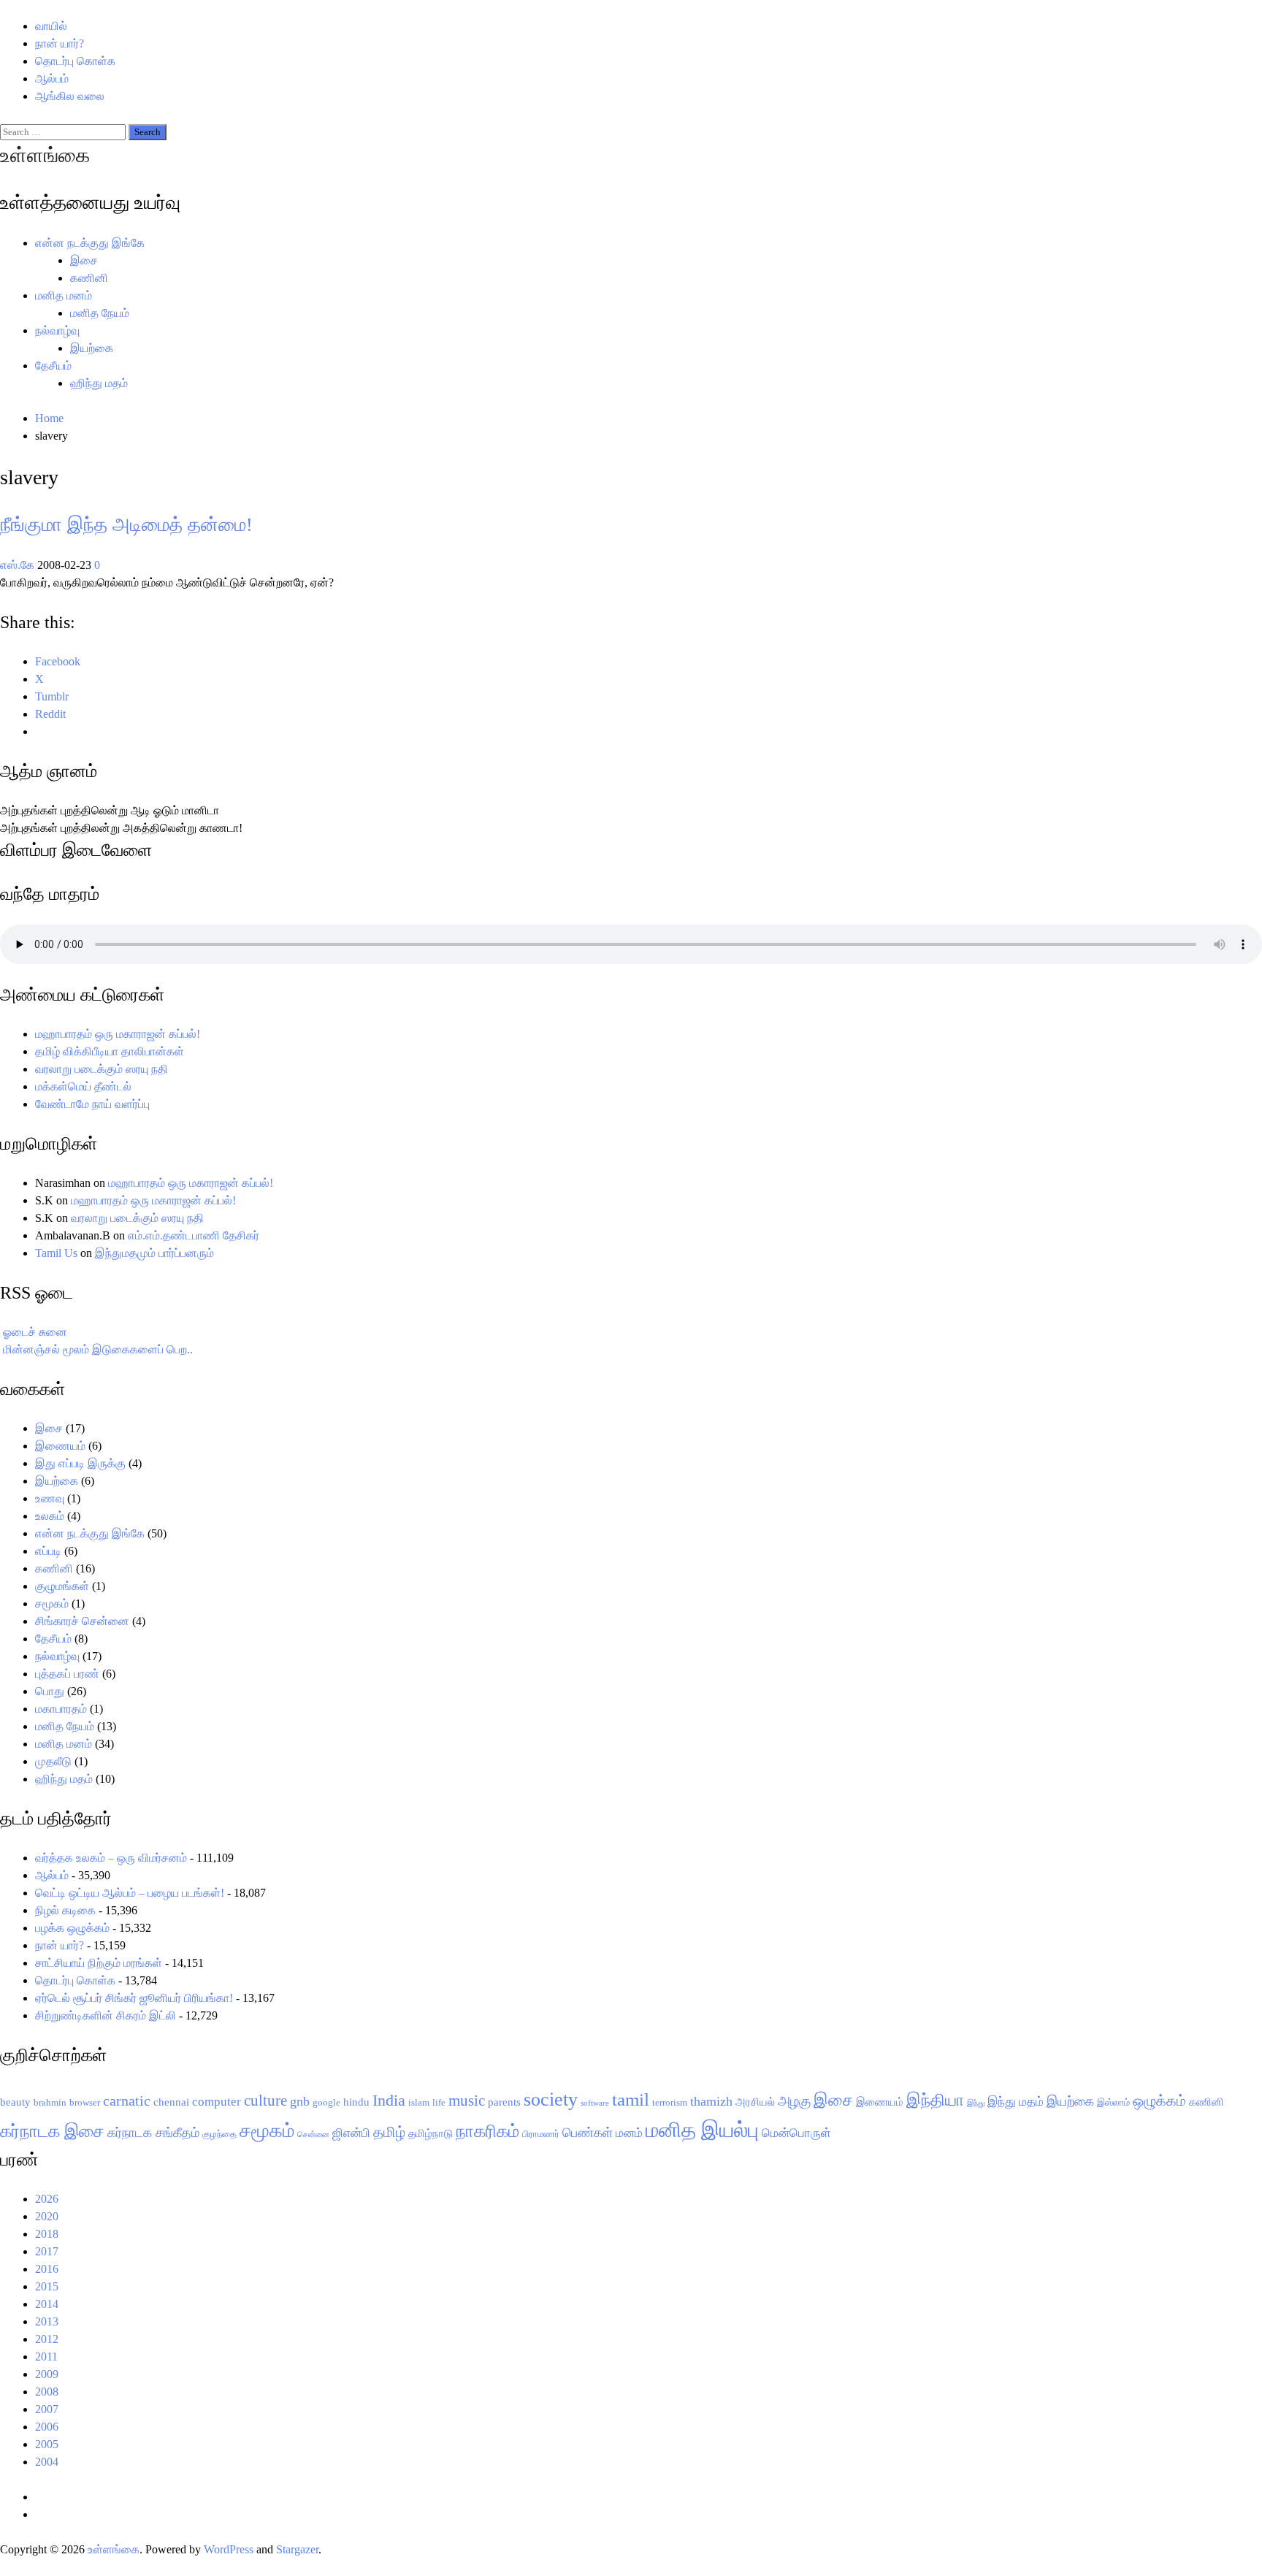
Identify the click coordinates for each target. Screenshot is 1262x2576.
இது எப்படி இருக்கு (80, 1463)
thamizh (711, 2101)
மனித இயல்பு (702, 2130)
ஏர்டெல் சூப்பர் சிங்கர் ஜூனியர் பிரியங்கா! (134, 1998)
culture (265, 2101)
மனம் (629, 2133)
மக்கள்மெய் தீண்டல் (83, 1086)
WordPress (229, 2549)
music (467, 2101)
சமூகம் (52, 1604)
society (551, 2099)
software (595, 2103)
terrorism (670, 2102)
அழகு (794, 2101)
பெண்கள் (588, 2133)
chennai (171, 2102)
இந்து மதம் (1016, 2102)
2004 (47, 2462)
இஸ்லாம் (1113, 2102)
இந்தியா (935, 2100)
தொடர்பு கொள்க (75, 61)
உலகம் (50, 1516)
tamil (631, 2099)
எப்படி (48, 1551)
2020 (47, 2216)
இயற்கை (92, 348)
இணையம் (60, 1446)
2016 (47, 2269)
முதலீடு (53, 1761)
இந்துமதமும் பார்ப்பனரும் (154, 1253)
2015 (47, 2286)
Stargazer (297, 2549)
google (326, 2102)
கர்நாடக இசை (52, 2131)
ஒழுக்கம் (1159, 2101)
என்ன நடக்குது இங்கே (90, 243)
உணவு (50, 1498)
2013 (47, 2321)
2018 (47, 2234)
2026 (47, 2199)
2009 (47, 2374)
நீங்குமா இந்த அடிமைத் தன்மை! (126, 525)
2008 (47, 2392)
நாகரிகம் (487, 2131)
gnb (300, 2101)
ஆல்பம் (52, 79)
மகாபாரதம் (61, 1709)
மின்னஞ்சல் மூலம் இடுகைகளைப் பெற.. (98, 1349)
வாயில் (51, 26)
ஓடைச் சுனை (35, 1332)
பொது (50, 1691)
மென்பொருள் (796, 2133)
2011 (46, 2357)
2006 (47, 2427)
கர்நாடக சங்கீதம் (153, 2133)
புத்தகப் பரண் (67, 1674)
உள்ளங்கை (45, 155)
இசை (84, 260)
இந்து (976, 2103)
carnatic (127, 2101)
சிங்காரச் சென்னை (82, 1621)
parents (504, 2102)
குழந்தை (219, 2134)
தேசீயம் (53, 366)
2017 (47, 2251)
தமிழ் (389, 2132)
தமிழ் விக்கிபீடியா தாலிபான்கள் (110, 1051)
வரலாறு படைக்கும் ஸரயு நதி (102, 1069)
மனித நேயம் (100, 313)
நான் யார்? (60, 43)
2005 (47, 2444)
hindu (356, 2102)
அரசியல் (755, 2102)
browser (85, 2102)
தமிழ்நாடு (431, 2133)
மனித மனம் (64, 295)
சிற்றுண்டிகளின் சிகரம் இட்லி (106, 2015)
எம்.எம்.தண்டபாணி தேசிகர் (194, 1235)
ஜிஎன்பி (351, 2133)
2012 (47, 2339)
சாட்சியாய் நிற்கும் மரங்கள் (99, 1963)
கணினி (89, 278)
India (389, 2100)
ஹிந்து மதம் (99, 383)
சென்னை (313, 2134)
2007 (47, 2409)
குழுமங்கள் (62, 1586)
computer (217, 2102)
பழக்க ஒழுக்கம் (72, 1928)
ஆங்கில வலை (70, 96)
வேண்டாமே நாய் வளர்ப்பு (92, 1104)
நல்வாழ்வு (57, 330)
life (439, 2102)
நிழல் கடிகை (65, 1910)
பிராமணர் (541, 2134)
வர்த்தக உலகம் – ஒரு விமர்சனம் (111, 1858)
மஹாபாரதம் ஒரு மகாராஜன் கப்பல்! (118, 1034)
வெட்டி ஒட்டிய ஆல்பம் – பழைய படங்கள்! (130, 1893)
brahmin (50, 2102)
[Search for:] (64, 131)
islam (419, 2102)
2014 (47, 2304)
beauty (15, 2102)
